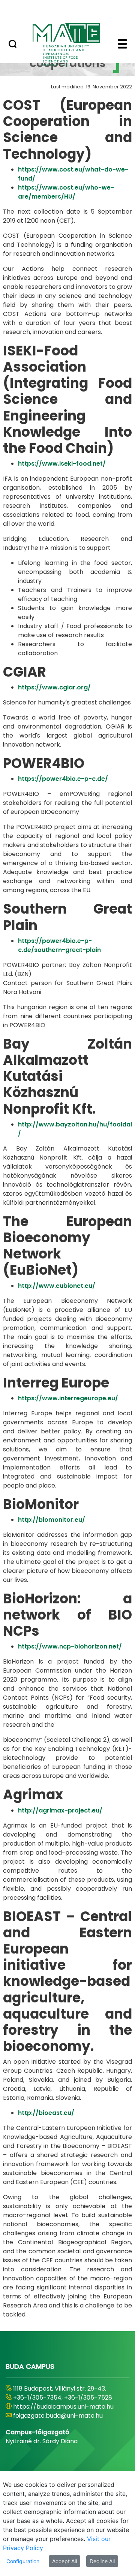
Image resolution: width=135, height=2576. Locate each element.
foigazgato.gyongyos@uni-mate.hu (65, 2425)
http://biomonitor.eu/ (52, 1520)
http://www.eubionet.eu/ (57, 1286)
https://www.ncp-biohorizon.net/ (70, 1646)
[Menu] (122, 45)
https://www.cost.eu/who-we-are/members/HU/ (66, 192)
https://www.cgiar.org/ (54, 687)
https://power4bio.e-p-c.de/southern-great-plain (59, 945)
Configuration (23, 2561)
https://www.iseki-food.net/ (62, 464)
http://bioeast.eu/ (46, 2113)
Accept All (64, 2561)
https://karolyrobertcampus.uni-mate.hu (62, 2411)
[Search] (13, 45)
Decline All (102, 2561)
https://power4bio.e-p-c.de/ (63, 779)
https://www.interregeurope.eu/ (68, 1398)
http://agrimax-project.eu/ (60, 1810)
